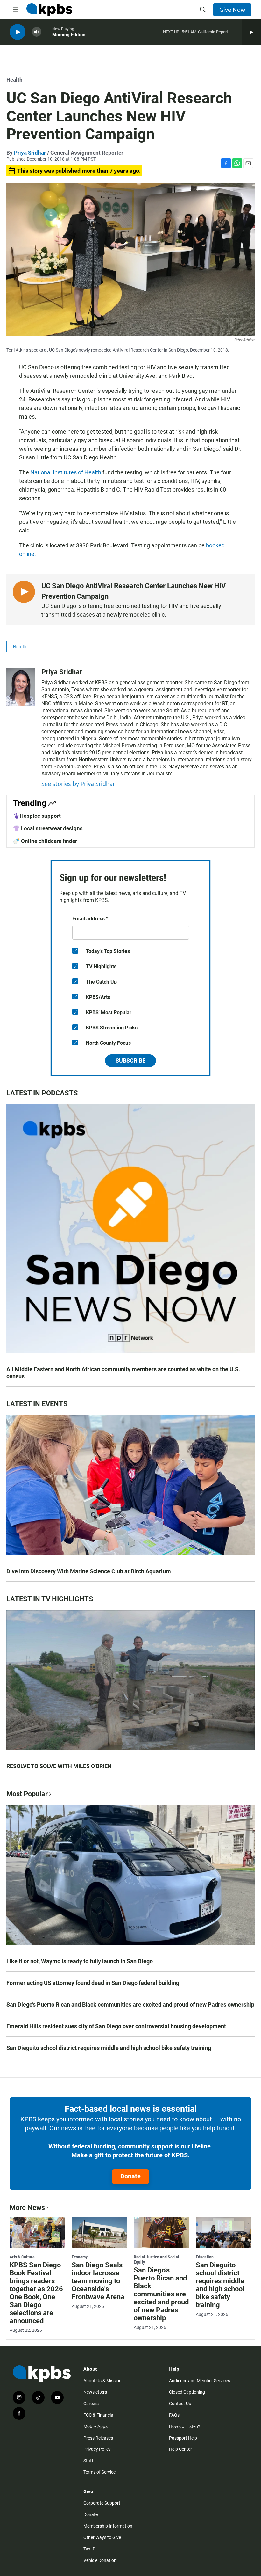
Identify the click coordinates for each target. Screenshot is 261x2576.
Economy (80, 2257)
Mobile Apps (95, 2426)
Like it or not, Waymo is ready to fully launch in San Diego (80, 1961)
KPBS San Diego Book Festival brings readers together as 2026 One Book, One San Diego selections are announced (36, 2293)
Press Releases (98, 2438)
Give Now (232, 10)
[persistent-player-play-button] (18, 32)
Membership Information (108, 2526)
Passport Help (183, 2438)
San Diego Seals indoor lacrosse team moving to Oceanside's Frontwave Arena (98, 2281)
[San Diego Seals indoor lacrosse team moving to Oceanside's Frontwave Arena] (99, 2233)
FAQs (174, 2415)
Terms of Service (99, 2472)
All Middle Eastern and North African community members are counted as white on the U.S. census (123, 1373)
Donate (130, 2176)
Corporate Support (102, 2503)
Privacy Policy (97, 2449)
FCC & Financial (99, 2415)
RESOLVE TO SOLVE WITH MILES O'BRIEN (59, 1766)
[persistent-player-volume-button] (37, 32)
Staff (88, 2461)
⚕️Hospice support (37, 816)
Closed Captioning (187, 2392)
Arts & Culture (22, 2257)
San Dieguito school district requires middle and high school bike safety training (109, 2048)
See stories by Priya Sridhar (78, 784)
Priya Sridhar (30, 153)
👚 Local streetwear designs (48, 828)
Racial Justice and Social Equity (156, 2259)
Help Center (180, 2449)
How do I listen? (185, 2426)
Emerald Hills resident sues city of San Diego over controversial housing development (116, 2026)
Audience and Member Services (200, 2381)
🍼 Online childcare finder (45, 841)
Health (14, 80)
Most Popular (27, 1794)
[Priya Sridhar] (21, 687)
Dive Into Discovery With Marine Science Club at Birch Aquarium (89, 1571)
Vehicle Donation (100, 2560)
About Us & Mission (102, 2381)
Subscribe (130, 1061)
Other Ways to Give (102, 2537)
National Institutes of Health (65, 472)
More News (27, 2208)
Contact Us (180, 2404)
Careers (91, 2404)
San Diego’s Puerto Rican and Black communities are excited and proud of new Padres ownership (130, 2005)
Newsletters (95, 2392)
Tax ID (89, 2549)
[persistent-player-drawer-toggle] (252, 32)
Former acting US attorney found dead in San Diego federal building (93, 1983)
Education (205, 2257)
